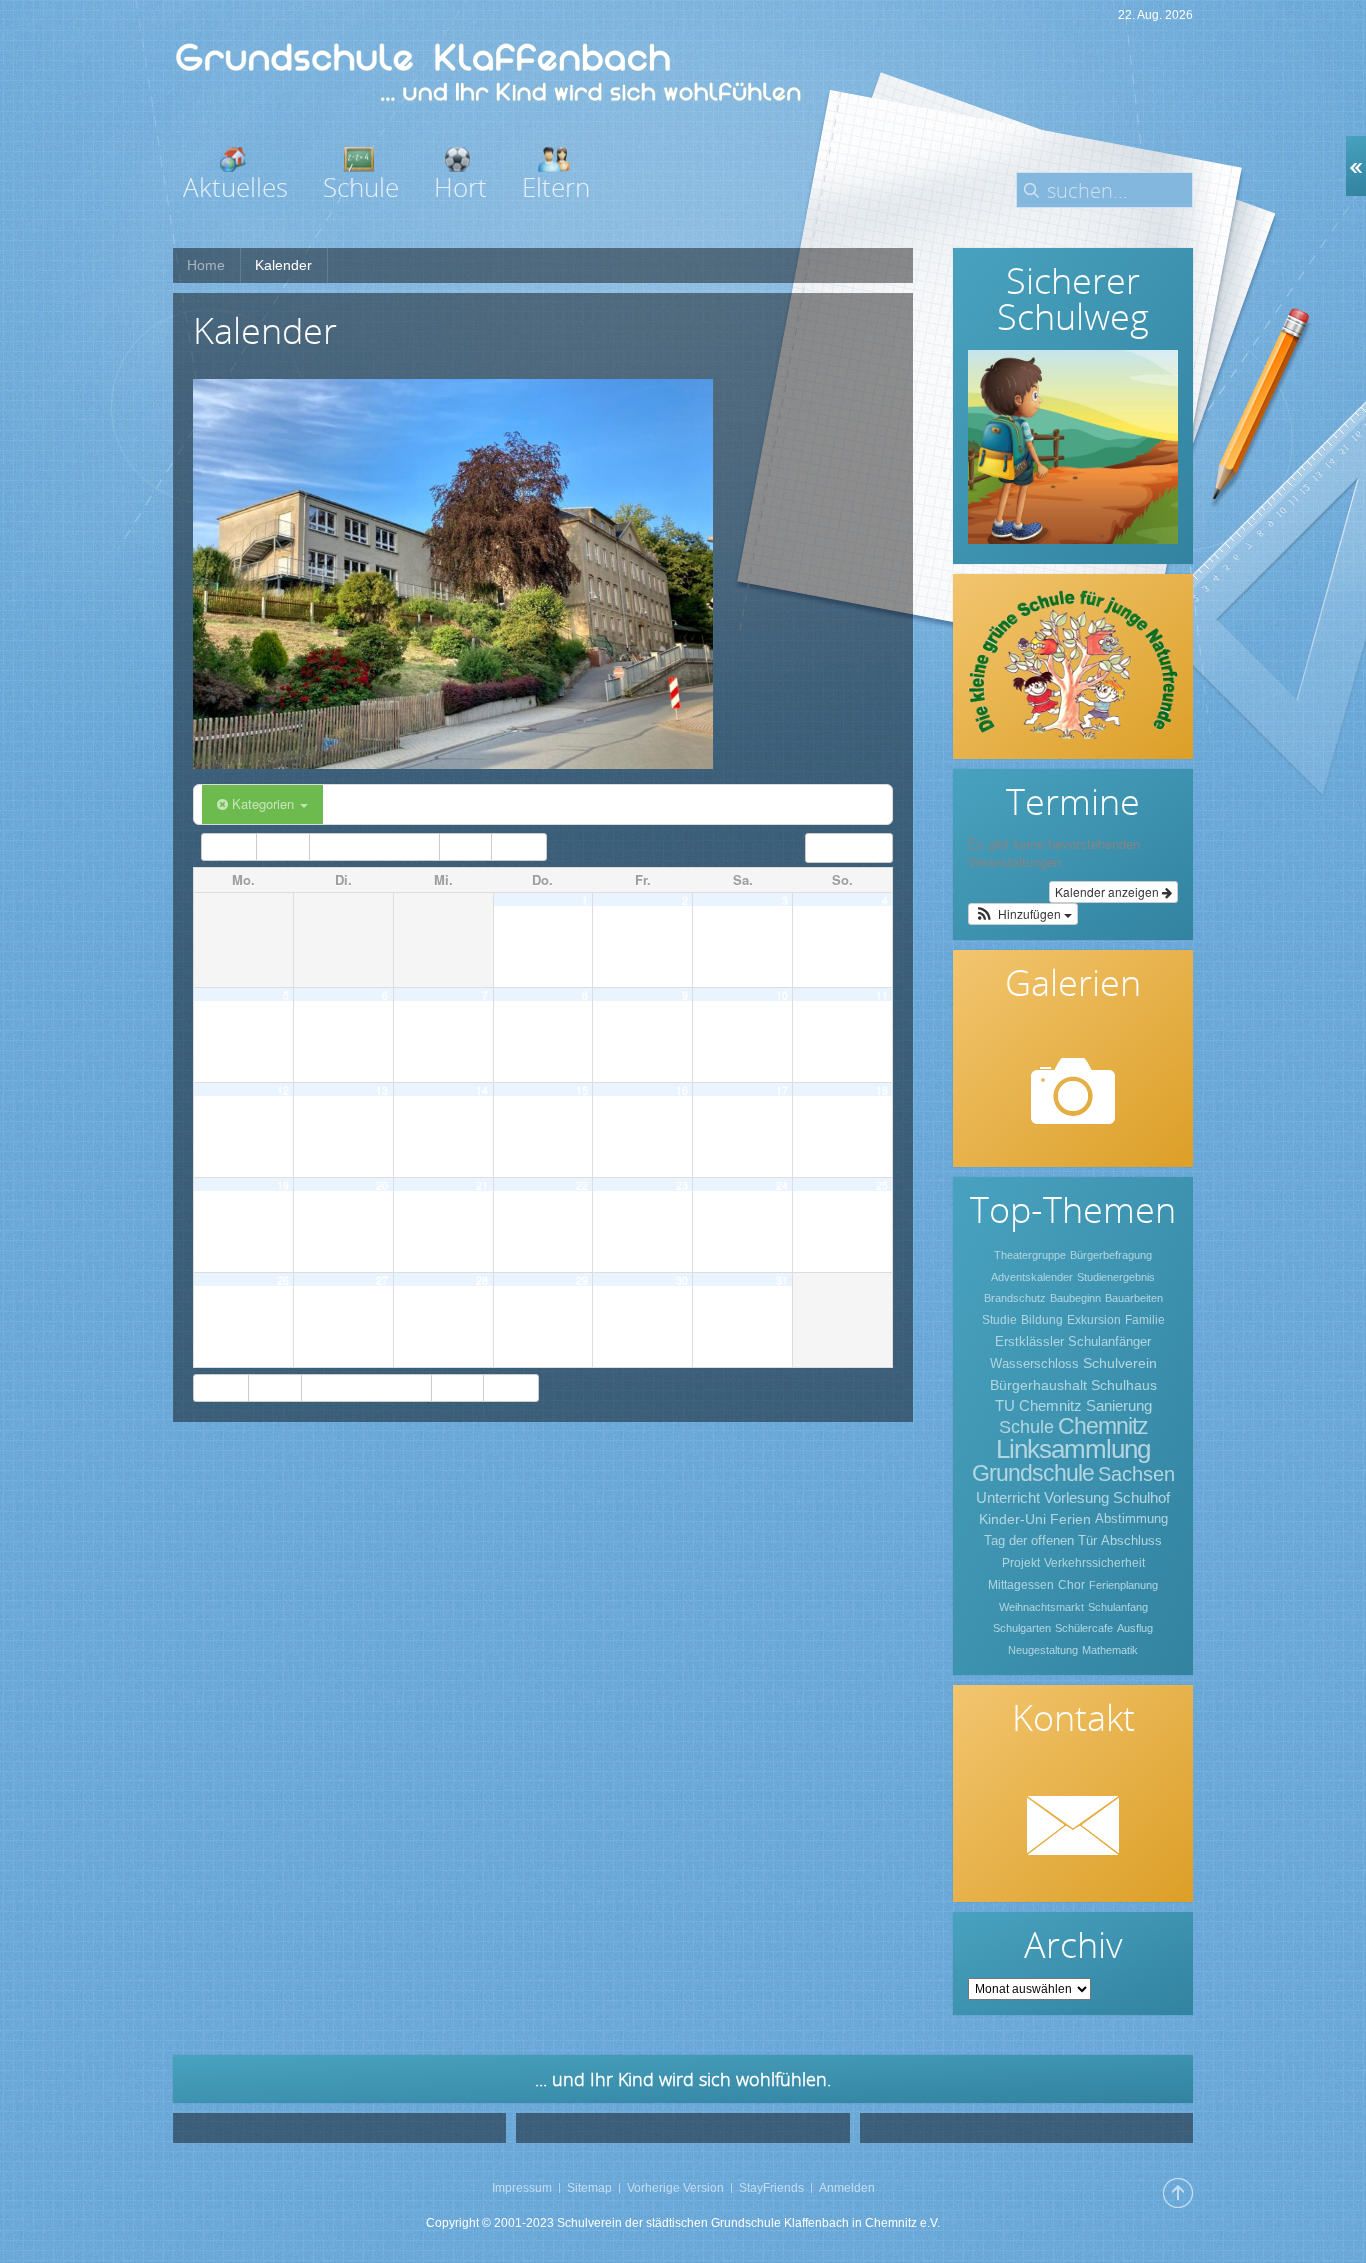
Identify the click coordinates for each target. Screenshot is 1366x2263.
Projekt (1021, 1563)
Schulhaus (1124, 1385)
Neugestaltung (1043, 1650)
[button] (1023, 914)
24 (782, 1184)
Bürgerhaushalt (1038, 1385)
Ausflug (1135, 1628)
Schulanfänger (1109, 1341)
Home (206, 265)
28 (482, 1279)
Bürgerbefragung (1111, 1255)
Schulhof (1141, 1497)
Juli (285, 847)
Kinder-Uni (1012, 1519)
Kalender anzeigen (1108, 891)
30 (682, 1279)
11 (882, 994)
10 (782, 994)
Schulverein (1120, 1363)
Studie (999, 1320)
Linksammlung (1073, 1449)
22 (582, 1184)
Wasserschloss (1034, 1363)
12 (283, 1089)
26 (283, 1279)
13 (382, 1089)
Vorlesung (1076, 1497)
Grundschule (1033, 1473)
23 (682, 1184)
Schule (1026, 1427)
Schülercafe (1084, 1628)
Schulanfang (1118, 1607)
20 (382, 1184)
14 (482, 1089)
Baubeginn (1075, 1298)
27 (382, 1279)
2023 (233, 847)
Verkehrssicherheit (1094, 1563)
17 (782, 1089)
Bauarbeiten (1134, 1298)
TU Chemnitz (1038, 1405)
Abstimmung (1131, 1518)
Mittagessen (1021, 1585)
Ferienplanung (1123, 1585)
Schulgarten (1022, 1628)
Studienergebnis (1116, 1277)
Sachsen (1136, 1474)
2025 (515, 847)
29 (582, 1279)
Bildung (1042, 1320)
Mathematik (1110, 1650)
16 (682, 1089)
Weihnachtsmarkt (1041, 1607)
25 (882, 1184)
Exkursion (1094, 1320)
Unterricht (1008, 1497)
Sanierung (1119, 1405)
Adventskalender (1032, 1277)
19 (283, 1184)
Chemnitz (1103, 1426)
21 (482, 1184)
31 (782, 1279)
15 (582, 1089)
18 (882, 1089)
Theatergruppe (1030, 1255)
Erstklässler (1029, 1341)
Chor (1071, 1585)
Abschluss (1131, 1540)
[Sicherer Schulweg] (1073, 447)
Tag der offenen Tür (1040, 1540)
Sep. (463, 847)
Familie (1145, 1320)
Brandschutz (1015, 1298)
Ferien (1070, 1519)
